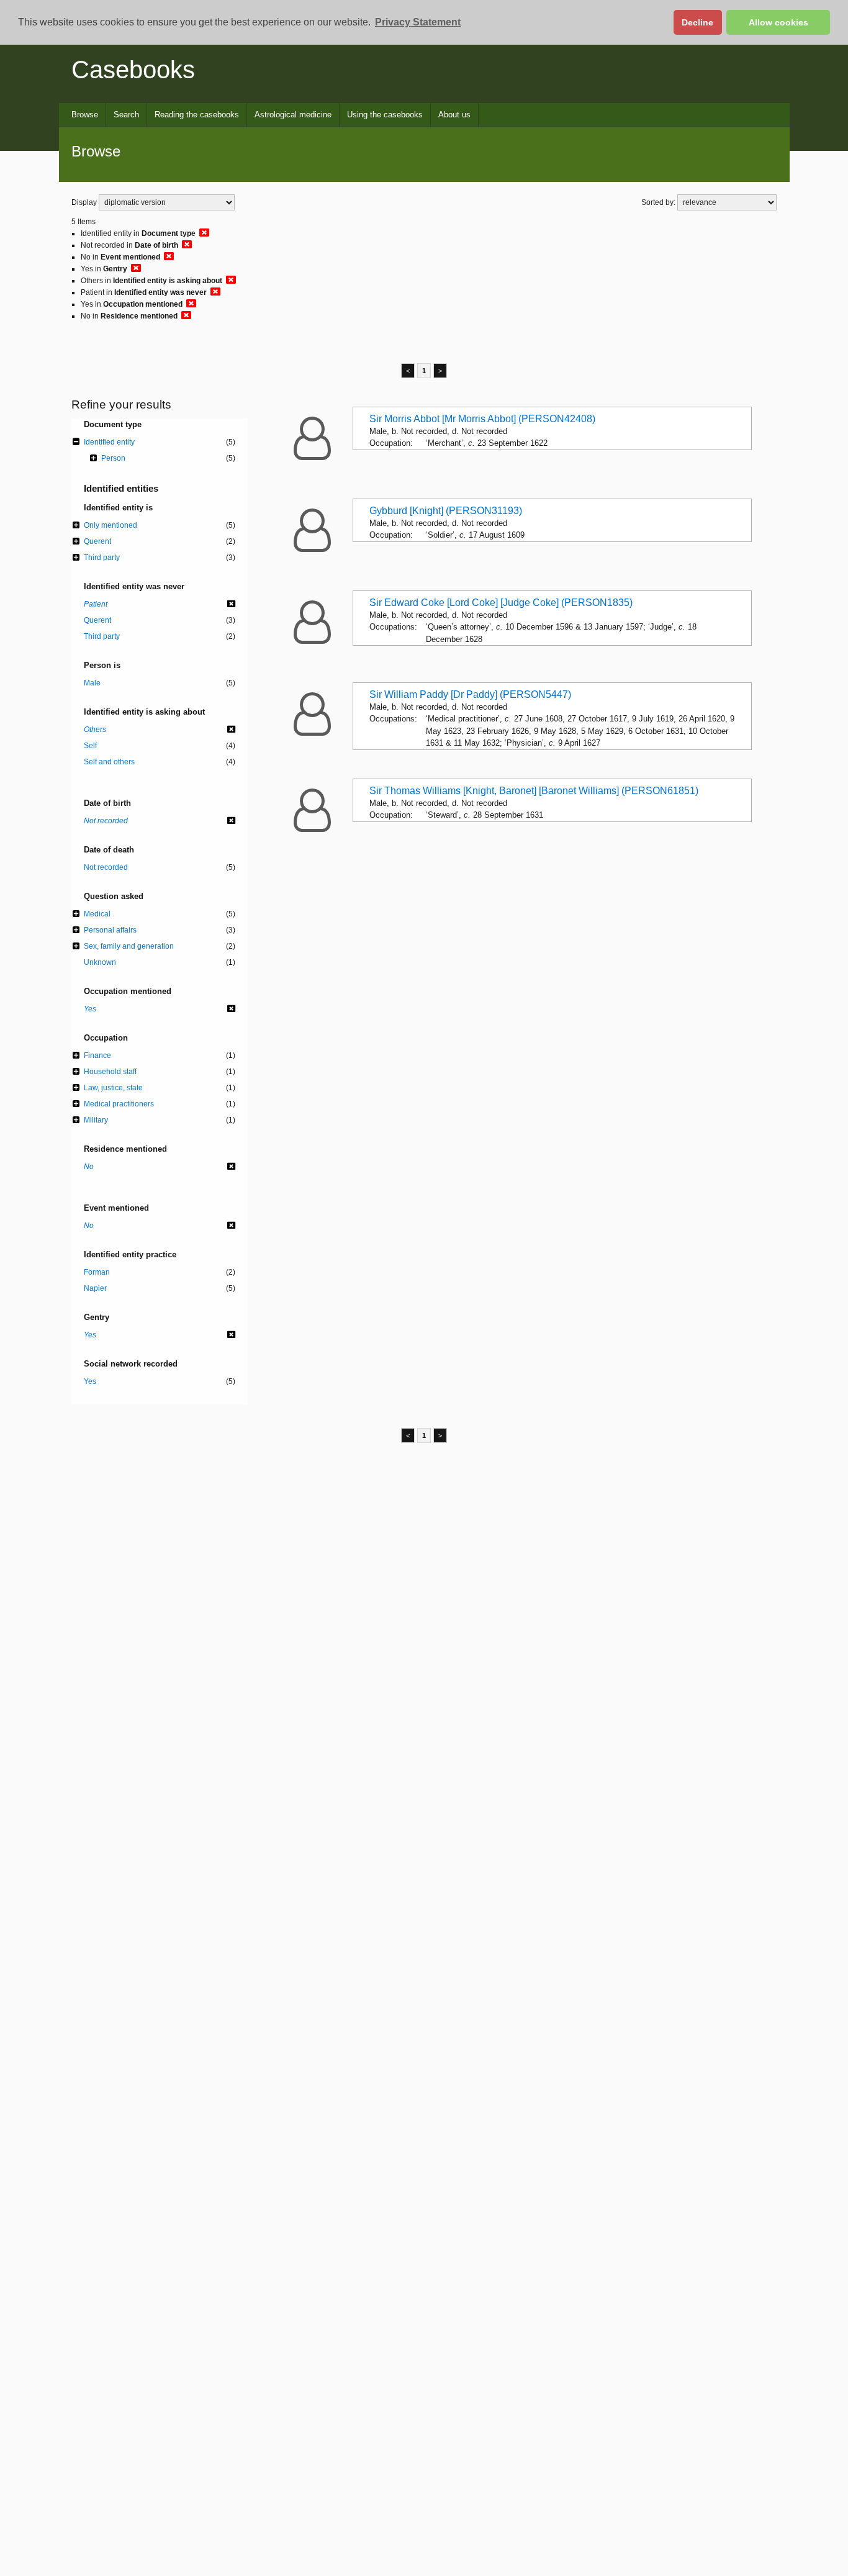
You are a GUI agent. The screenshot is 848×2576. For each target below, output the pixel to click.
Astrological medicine (293, 115)
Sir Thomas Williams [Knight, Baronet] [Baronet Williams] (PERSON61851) (534, 791)
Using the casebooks (385, 115)
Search (126, 115)
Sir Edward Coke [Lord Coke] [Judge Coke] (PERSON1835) (501, 603)
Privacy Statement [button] (418, 22)
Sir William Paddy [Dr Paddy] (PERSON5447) (470, 694)
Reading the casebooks (197, 115)
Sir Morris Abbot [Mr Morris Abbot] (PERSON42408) (482, 419)
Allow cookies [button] (778, 22)
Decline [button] (697, 22)
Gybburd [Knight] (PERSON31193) (446, 511)
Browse (85, 115)
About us (454, 115)
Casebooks (133, 70)
